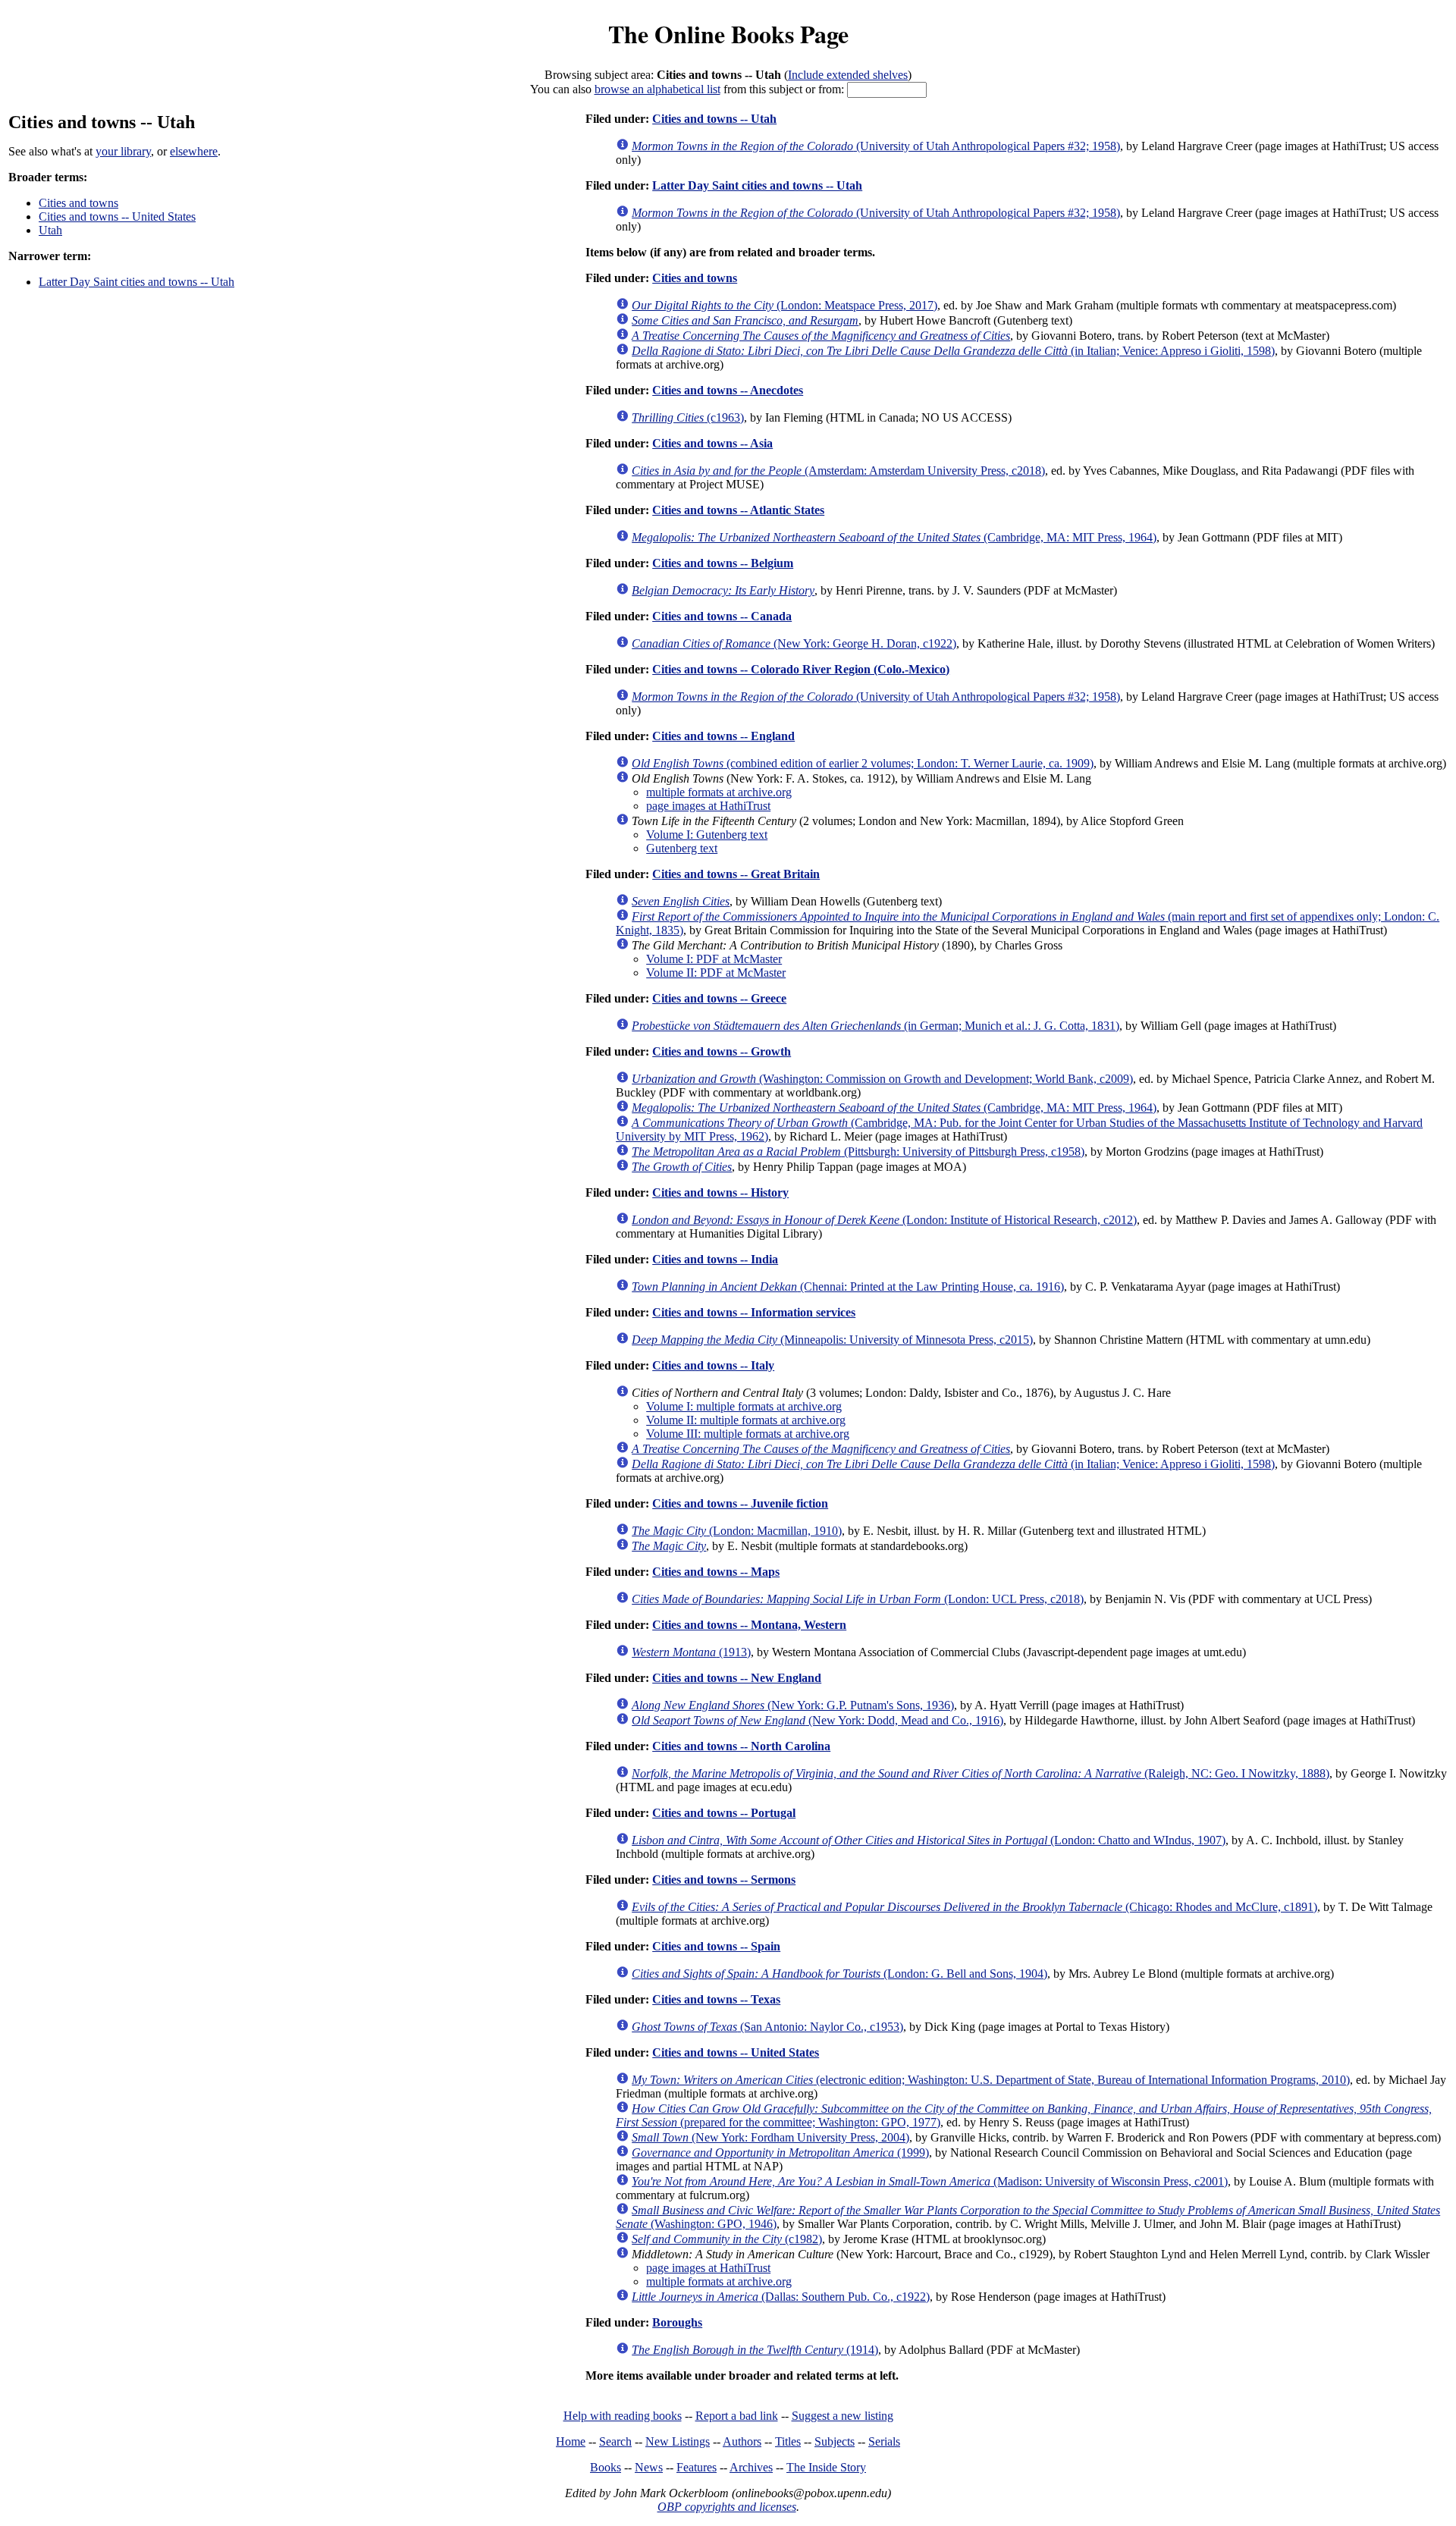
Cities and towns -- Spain (716, 1946)
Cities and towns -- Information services (754, 1312)
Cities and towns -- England (723, 736)
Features (697, 2467)
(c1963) (688, 417)
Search (615, 2441)
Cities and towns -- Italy (713, 1365)
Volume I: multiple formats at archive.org (744, 1406)
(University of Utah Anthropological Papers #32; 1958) (876, 146)
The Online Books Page (728, 34)
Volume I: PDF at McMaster (714, 959)
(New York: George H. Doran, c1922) (794, 643)
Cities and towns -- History (720, 1192)
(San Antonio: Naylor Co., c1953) (767, 2027)
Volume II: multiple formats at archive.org (746, 1420)
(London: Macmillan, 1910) (737, 1531)
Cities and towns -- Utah (714, 119)
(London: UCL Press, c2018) (858, 1599)
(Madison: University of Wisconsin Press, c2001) (930, 2181)
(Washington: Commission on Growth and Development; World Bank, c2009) (882, 1079)
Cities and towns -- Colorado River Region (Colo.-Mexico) (801, 669)
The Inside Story (826, 2467)
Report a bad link (737, 2416)
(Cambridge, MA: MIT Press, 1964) (894, 537)
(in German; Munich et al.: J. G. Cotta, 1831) (875, 1026)
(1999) (780, 2153)
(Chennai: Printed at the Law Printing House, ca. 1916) (848, 1287)
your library (123, 151)
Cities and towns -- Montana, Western (749, 1625)
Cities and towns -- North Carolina (741, 1746)
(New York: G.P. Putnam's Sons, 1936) (793, 1705)
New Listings (678, 2441)
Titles (788, 2441)
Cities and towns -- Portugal (724, 1813)
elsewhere (194, 151)
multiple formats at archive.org (719, 792)
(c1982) (727, 2239)
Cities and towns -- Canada (722, 616)
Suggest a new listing (843, 2416)
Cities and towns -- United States (117, 217)
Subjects (835, 2441)
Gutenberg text (682, 848)
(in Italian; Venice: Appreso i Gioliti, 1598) (953, 351)
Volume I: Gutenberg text (707, 835)
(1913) (691, 1652)
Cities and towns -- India (715, 1259)
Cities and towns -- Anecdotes (728, 390)
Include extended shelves (848, 75)
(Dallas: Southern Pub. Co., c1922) (781, 2297)
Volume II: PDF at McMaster (716, 973)
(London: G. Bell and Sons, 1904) (839, 1974)
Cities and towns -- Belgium (723, 563)
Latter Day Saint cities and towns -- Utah (136, 282)
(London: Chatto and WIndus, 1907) (929, 1840)
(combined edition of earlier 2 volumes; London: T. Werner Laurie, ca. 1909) (863, 763)
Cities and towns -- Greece (719, 998)
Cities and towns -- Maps (716, 1572)
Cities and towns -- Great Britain (736, 874)
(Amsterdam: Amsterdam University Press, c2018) (838, 471)
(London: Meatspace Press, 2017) (784, 305)
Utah (50, 230)
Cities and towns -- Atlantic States (738, 510)
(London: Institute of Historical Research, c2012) (884, 1220)
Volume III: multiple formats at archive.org (748, 1434)
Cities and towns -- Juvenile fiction (740, 1503)
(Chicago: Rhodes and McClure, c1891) (974, 1907)
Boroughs (677, 2322)
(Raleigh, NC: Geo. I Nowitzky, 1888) (981, 1773)
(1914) (755, 2350)
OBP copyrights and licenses (727, 2507)
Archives (751, 2467)
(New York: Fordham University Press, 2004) (770, 2137)
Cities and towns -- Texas (716, 1999)
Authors (742, 2441)
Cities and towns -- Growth (722, 1051)
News (649, 2467)
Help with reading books (623, 2416)
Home (571, 2441)
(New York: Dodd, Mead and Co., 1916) (817, 1720)
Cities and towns (78, 203)
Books (606, 2467)
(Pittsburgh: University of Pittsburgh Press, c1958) (858, 1152)
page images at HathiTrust (708, 806)
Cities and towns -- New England (737, 1678)
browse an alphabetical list (657, 89)
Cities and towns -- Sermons (724, 1880)
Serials (884, 2441)
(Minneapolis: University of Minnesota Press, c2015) (832, 1340)
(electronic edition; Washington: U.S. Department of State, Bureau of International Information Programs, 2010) (991, 2080)
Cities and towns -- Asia (712, 443)
